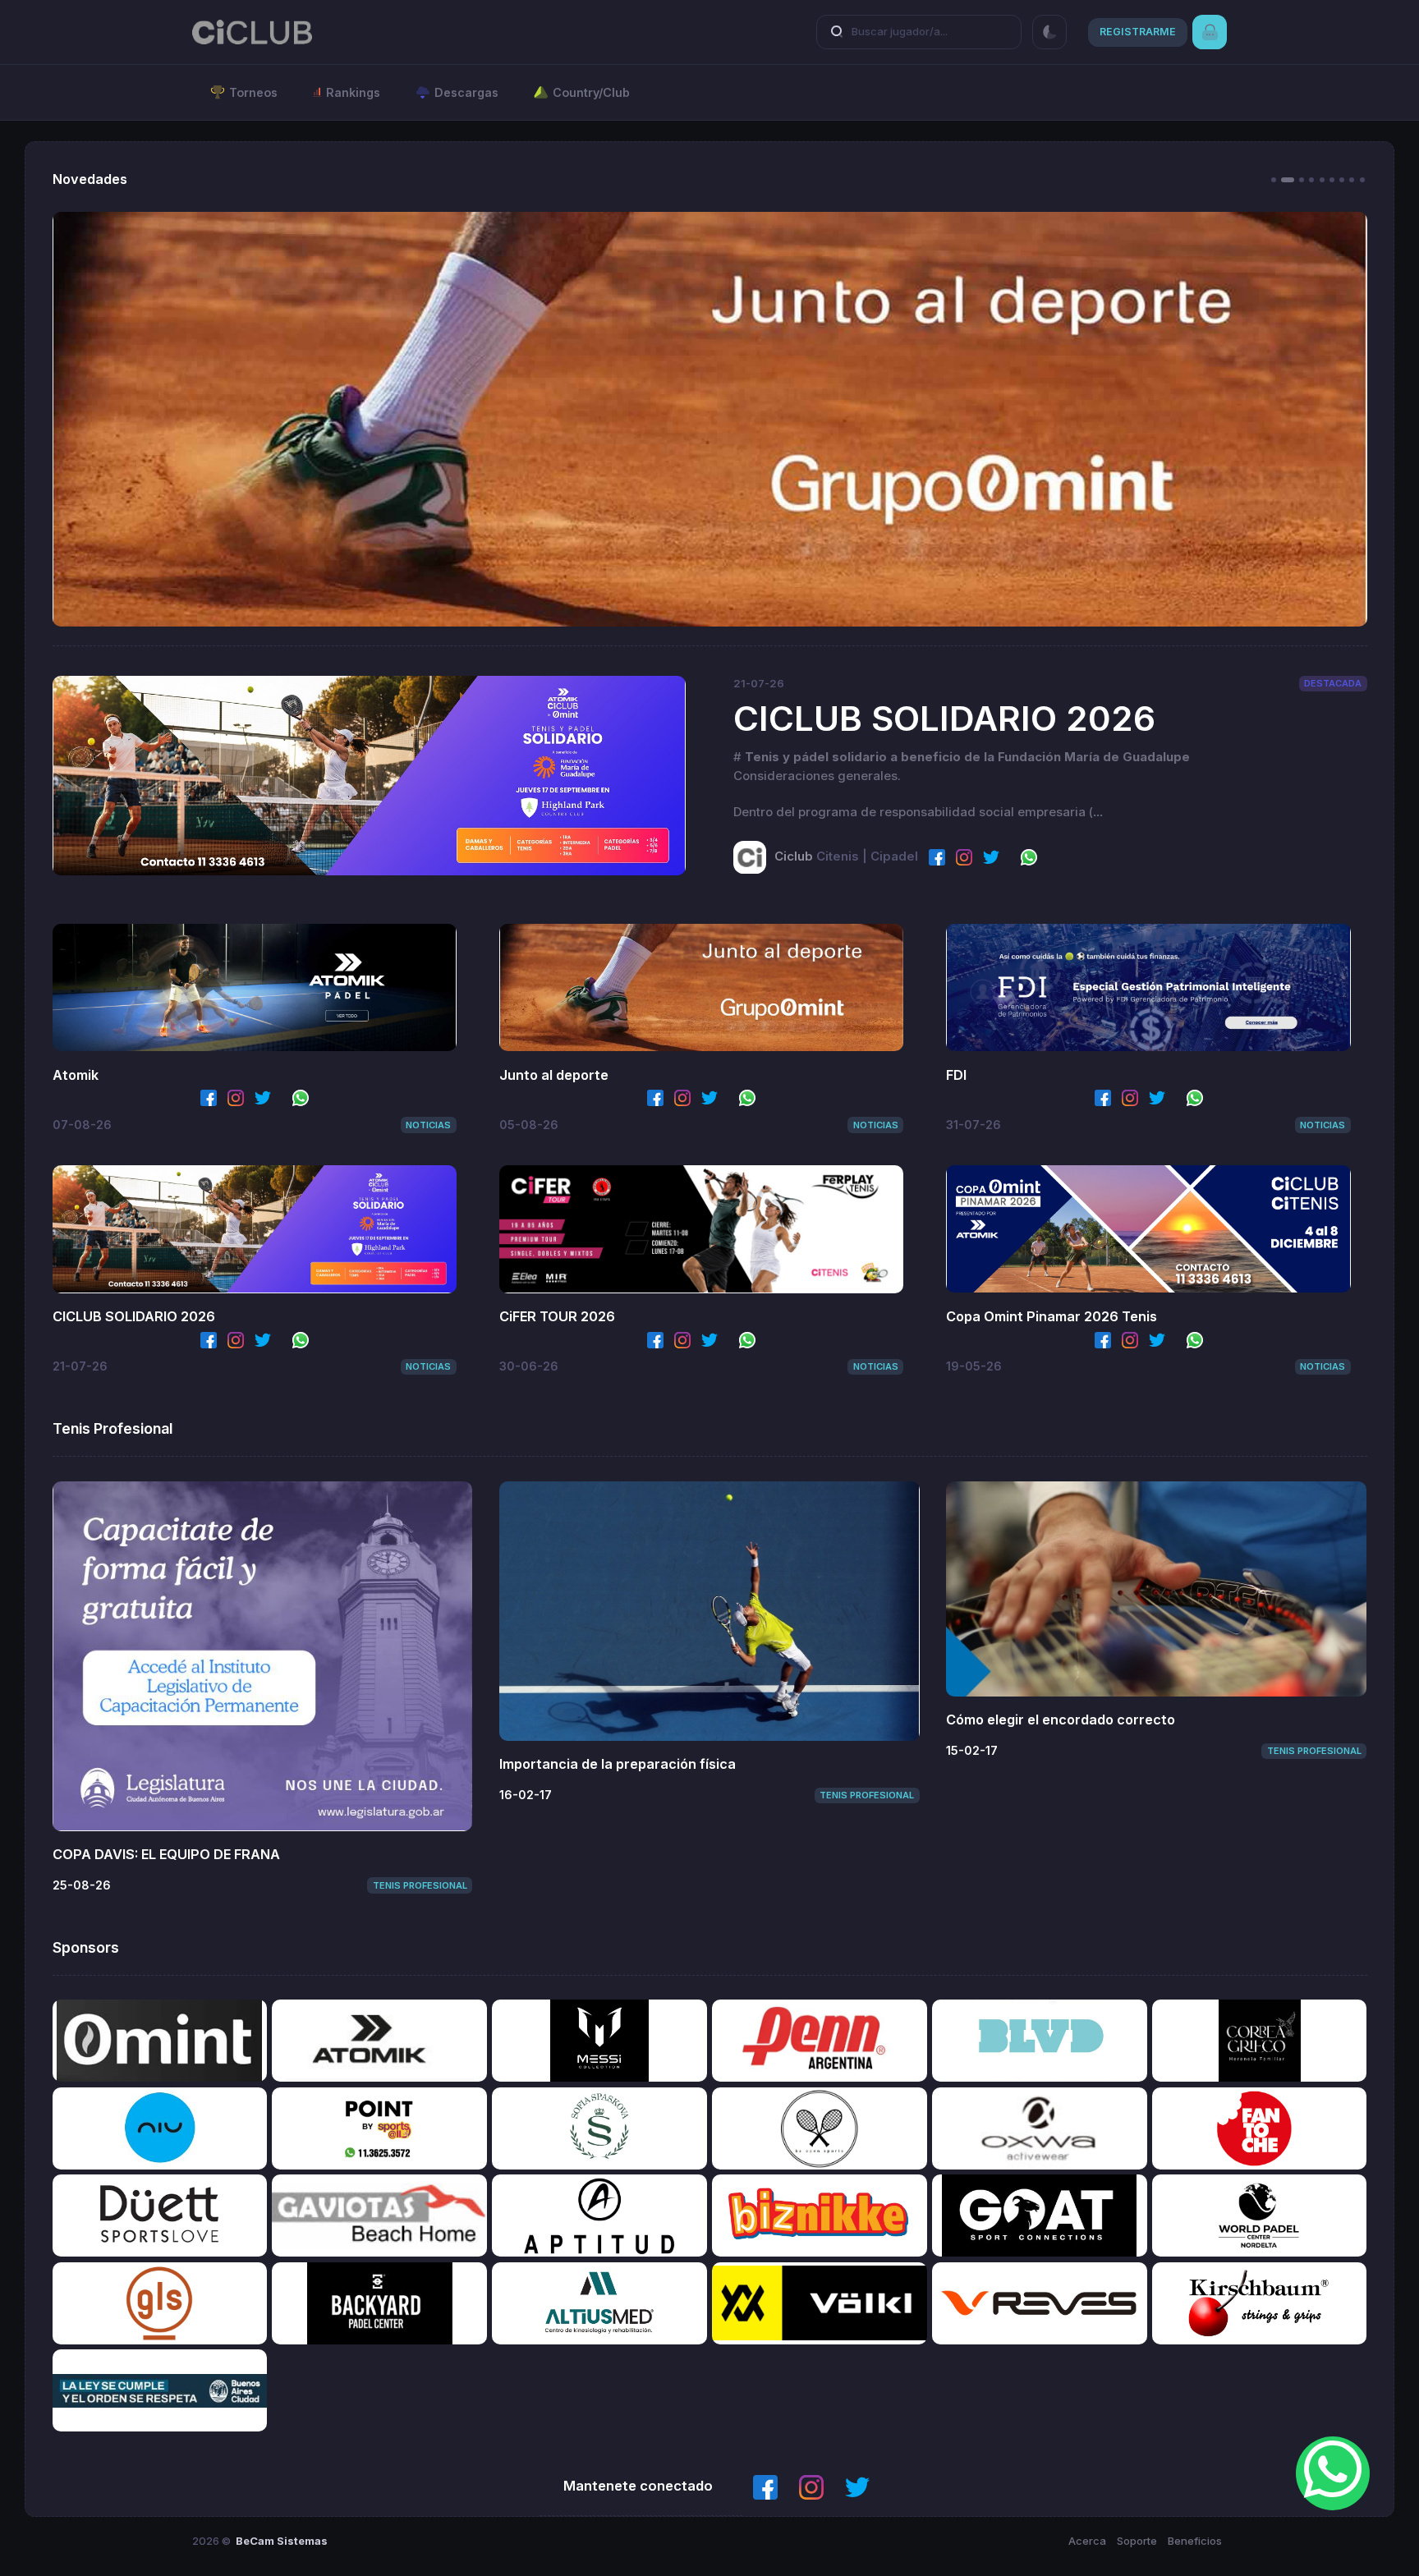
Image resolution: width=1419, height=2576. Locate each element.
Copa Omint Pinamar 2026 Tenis (1052, 1316)
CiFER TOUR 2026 (557, 1316)
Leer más (369, 775)
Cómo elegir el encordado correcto (1061, 1720)
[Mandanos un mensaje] (1333, 2473)
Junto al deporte (554, 1075)
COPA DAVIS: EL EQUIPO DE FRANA (166, 1854)
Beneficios (1195, 2541)
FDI (956, 1075)
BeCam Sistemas (282, 2541)
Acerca (1087, 2541)
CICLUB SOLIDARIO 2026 (944, 718)
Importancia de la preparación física (618, 1764)
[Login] (1210, 32)
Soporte (1137, 2541)
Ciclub (794, 856)
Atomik (76, 1075)
